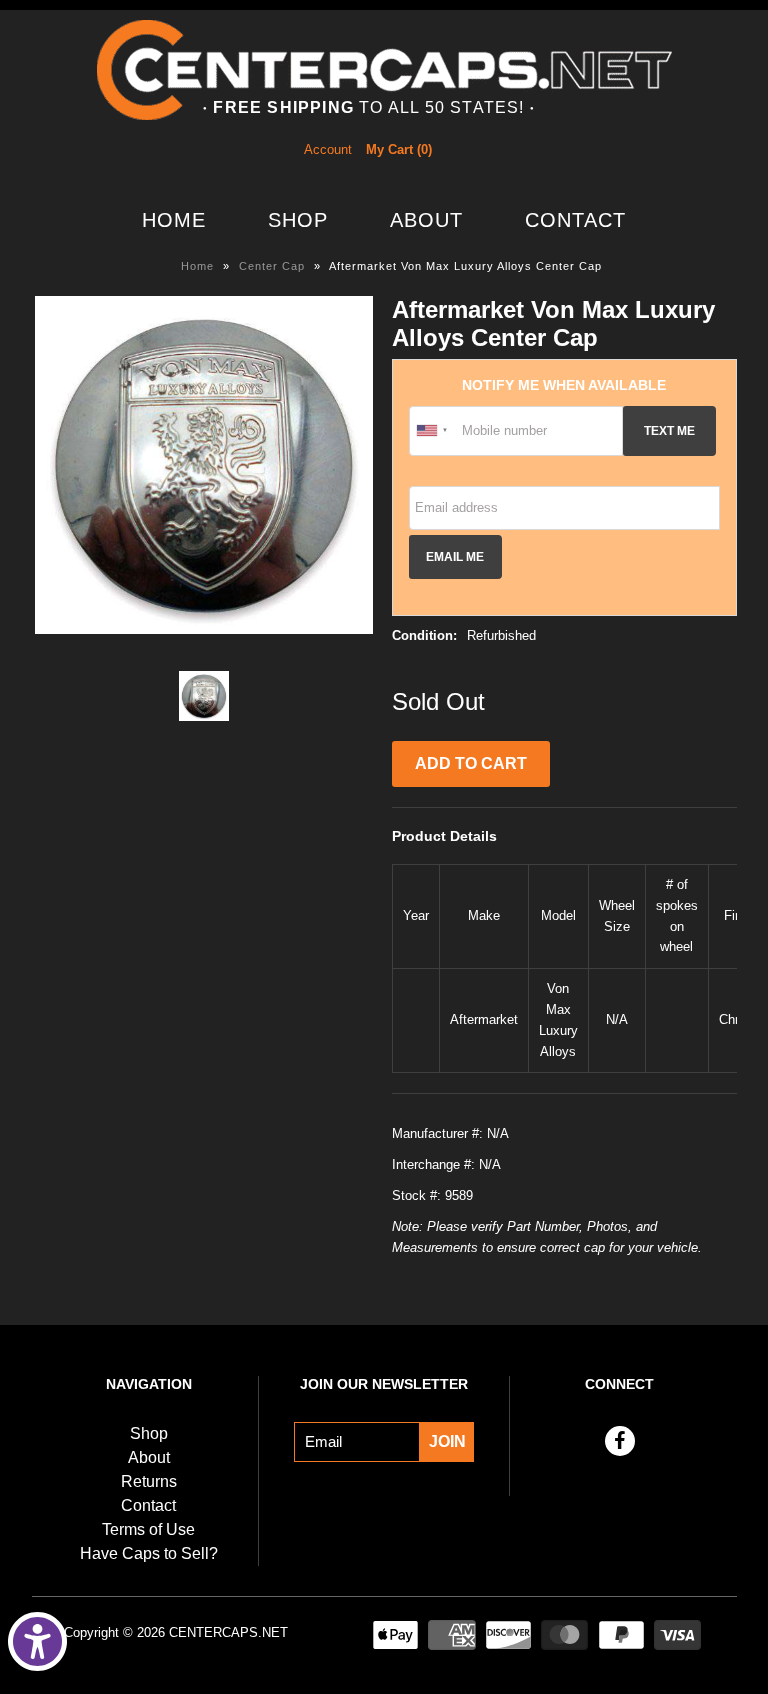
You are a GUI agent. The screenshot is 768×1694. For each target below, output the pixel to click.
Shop (298, 220)
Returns (149, 1481)
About (426, 220)
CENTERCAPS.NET (228, 1632)
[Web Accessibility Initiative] (37, 1641)
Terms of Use (148, 1529)
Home (174, 220)
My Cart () (399, 149)
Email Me (455, 556)
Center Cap (272, 266)
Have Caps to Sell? (149, 1553)
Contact (575, 220)
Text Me (669, 430)
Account (328, 149)
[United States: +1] (433, 431)
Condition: (424, 635)
